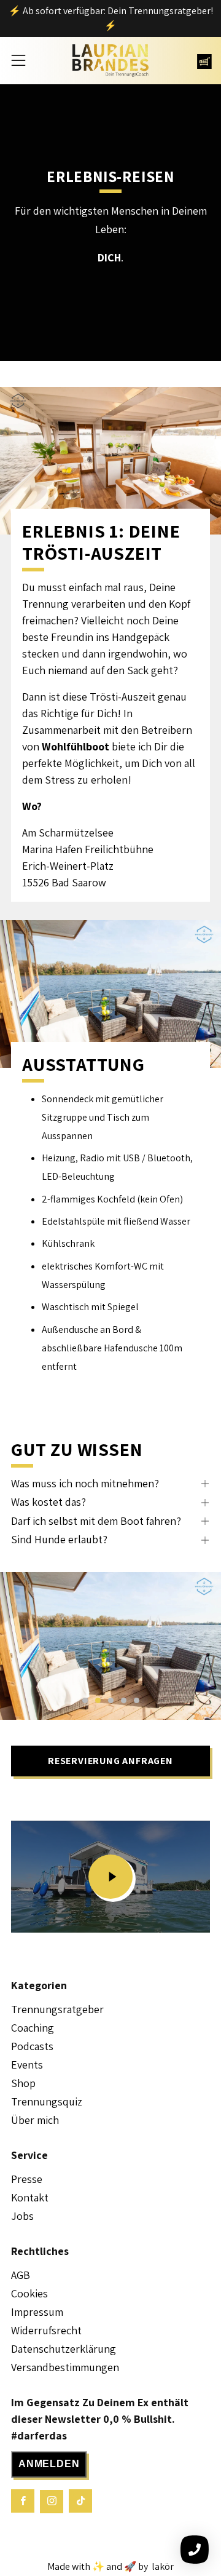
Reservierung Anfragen (110, 1761)
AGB (21, 2275)
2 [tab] (98, 1700)
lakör (162, 2566)
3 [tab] (111, 1700)
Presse (27, 2179)
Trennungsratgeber (57, 2009)
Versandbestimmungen (65, 2367)
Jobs (22, 2216)
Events (27, 2065)
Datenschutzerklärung (64, 2349)
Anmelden (49, 2464)
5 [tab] (137, 1700)
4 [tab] (124, 1700)
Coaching (33, 2028)
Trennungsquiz (47, 2101)
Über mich (35, 2120)
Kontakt (30, 2197)
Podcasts (32, 2046)
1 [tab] (85, 1700)
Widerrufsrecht (46, 2330)
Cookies (29, 2293)
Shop (23, 2083)
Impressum (37, 2312)
